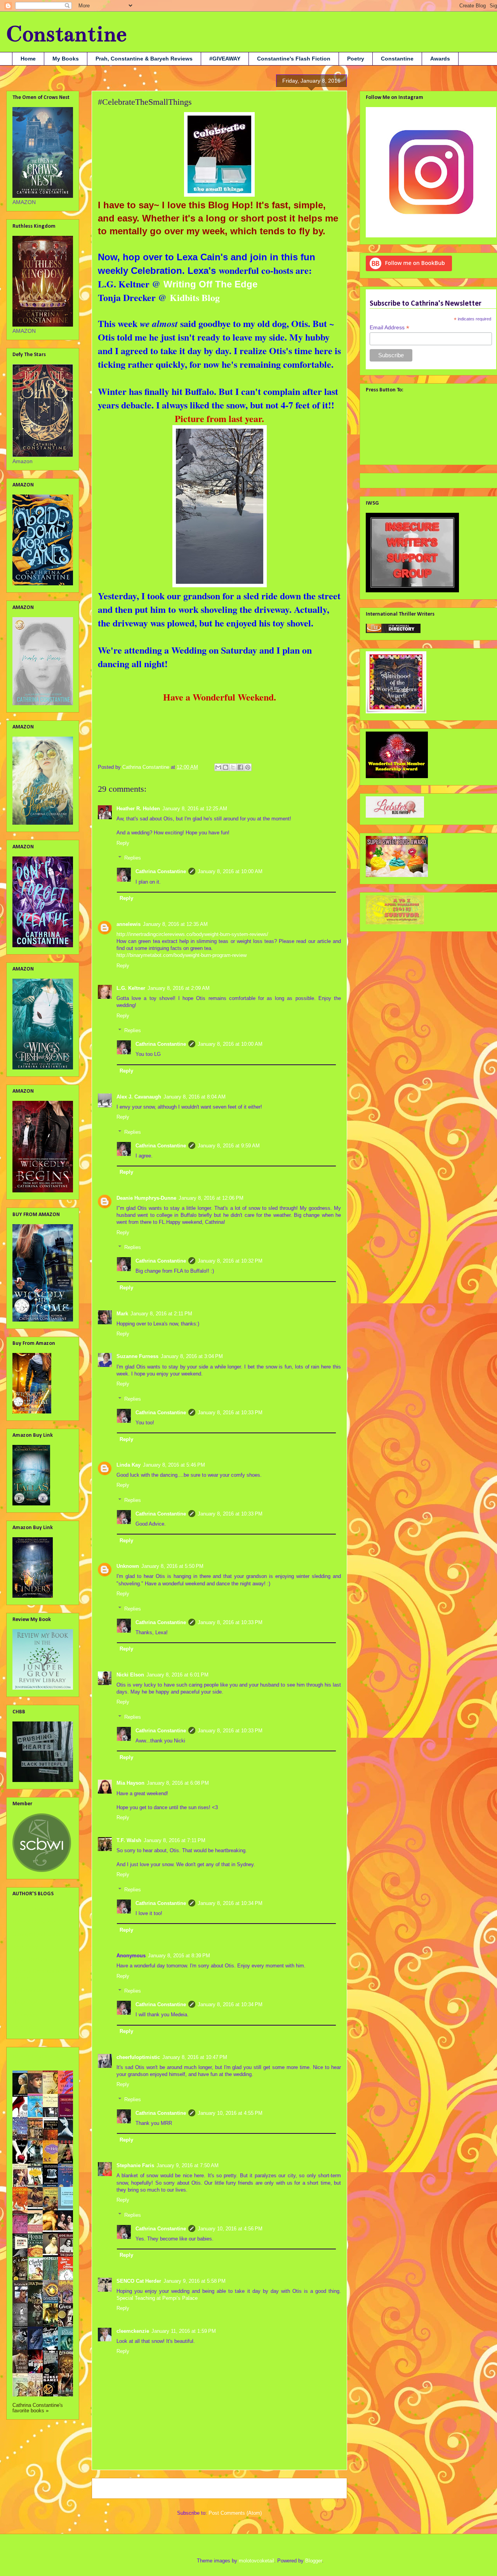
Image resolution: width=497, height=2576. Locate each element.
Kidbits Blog (193, 297)
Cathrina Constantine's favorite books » (38, 2408)
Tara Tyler (25, 2027)
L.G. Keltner (131, 988)
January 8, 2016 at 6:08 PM (178, 1783)
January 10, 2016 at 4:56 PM (230, 2229)
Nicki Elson (130, 1675)
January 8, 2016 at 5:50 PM (172, 1566)
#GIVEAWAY (225, 59)
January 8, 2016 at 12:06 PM (211, 1198)
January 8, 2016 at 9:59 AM (229, 1146)
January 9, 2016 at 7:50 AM (188, 2165)
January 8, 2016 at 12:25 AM (195, 809)
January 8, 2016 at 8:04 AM (195, 1097)
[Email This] (218, 767)
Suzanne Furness (137, 1356)
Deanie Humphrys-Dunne (146, 1198)
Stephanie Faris (135, 2165)
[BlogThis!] (226, 767)
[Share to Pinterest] (248, 767)
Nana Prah (26, 2002)
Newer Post (114, 2488)
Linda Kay (129, 1465)
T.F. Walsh (129, 1840)
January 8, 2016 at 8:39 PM (179, 1956)
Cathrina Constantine (161, 871)
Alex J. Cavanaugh (139, 1097)
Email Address (389, 328)
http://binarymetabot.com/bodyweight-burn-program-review (182, 955)
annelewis (129, 924)
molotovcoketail (256, 2561)
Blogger (314, 2561)
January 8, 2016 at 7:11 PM (175, 1840)
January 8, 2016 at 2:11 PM (161, 1314)
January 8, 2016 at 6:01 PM (177, 1675)
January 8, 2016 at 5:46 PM (174, 1465)
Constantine (66, 34)
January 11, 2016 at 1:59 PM (184, 2331)
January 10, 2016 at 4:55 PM (230, 2113)
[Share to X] (233, 767)
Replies (133, 858)
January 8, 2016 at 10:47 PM (195, 2057)
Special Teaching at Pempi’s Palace (157, 2298)
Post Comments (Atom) (235, 2513)
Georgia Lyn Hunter (36, 1934)
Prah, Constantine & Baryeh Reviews (144, 59)
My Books (66, 59)
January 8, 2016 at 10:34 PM (230, 1903)
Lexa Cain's (204, 257)
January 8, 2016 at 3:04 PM (192, 1356)
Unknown (128, 1566)
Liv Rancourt (28, 1990)
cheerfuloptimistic (138, 2057)
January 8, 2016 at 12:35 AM (175, 924)
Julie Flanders (30, 1959)
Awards (440, 59)
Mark (122, 1314)
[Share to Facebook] (240, 767)
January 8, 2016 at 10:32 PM (230, 1261)
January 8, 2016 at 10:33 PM (230, 1413)
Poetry (356, 59)
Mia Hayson (130, 1783)
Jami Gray (25, 1946)
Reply (123, 843)
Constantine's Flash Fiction (294, 59)
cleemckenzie (133, 2331)
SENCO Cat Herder (139, 2281)
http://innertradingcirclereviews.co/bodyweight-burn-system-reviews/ (192, 934)
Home (28, 59)
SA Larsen (25, 2015)
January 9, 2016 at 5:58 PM (195, 2281)
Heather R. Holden (138, 809)
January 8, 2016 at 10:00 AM (230, 871)
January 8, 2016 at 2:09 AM (179, 988)
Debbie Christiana (34, 1922)
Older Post (326, 2488)
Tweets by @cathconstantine (401, 479)
